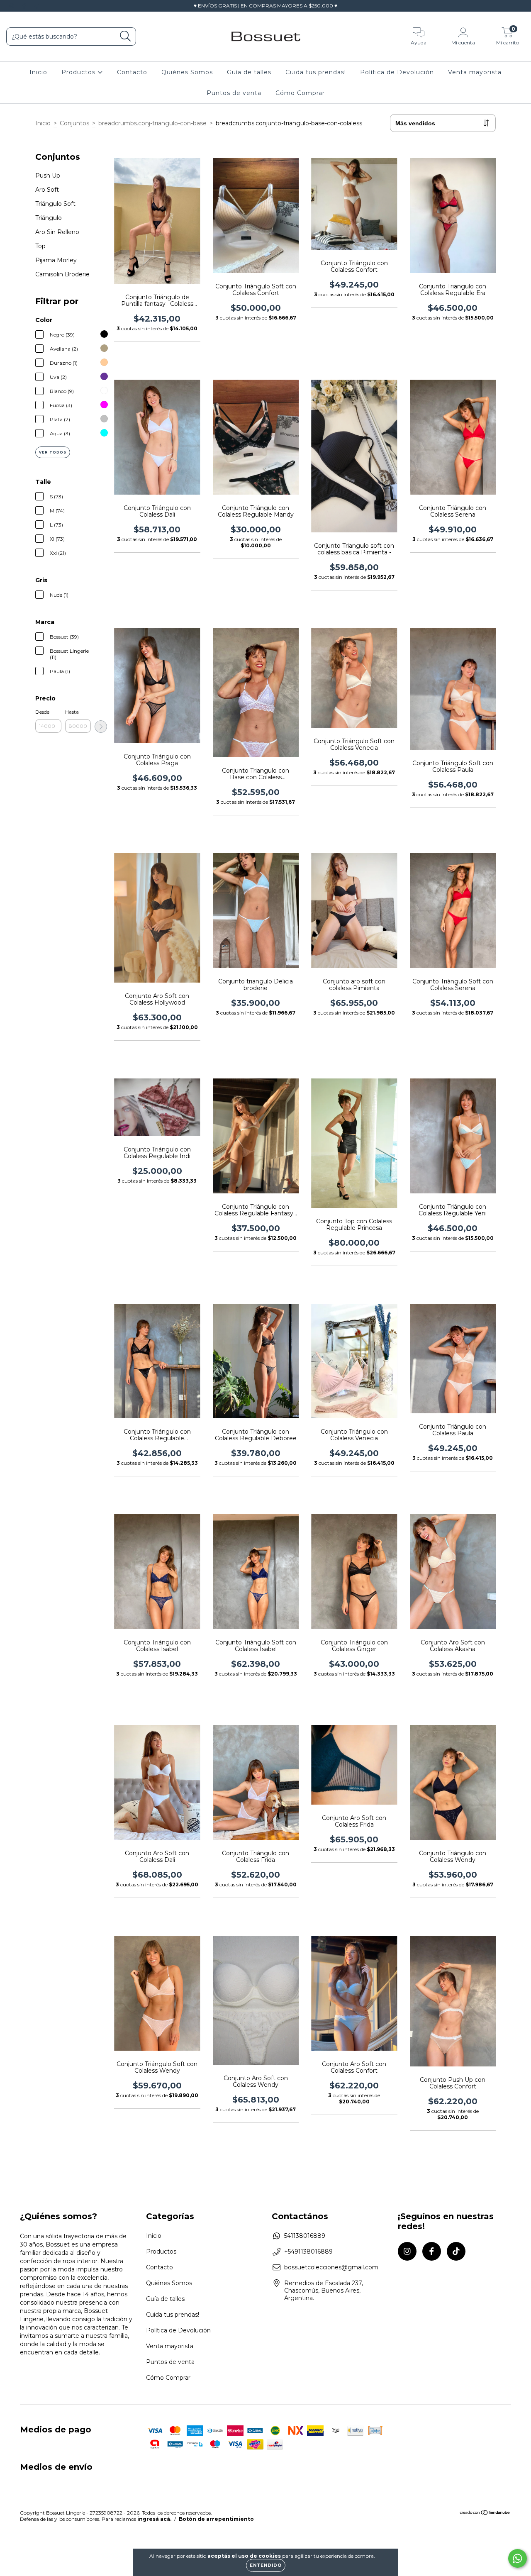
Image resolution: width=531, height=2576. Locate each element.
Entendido (266, 2565)
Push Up (48, 176)
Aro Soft (47, 190)
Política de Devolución (397, 72)
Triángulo (49, 218)
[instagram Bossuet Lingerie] (12, 6)
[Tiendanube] (485, 2514)
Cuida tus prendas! (316, 72)
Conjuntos (74, 123)
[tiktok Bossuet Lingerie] (37, 6)
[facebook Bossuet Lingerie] (25, 6)
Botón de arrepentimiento (216, 2519)
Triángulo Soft (55, 204)
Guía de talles (249, 72)
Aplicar (101, 727)
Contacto (132, 72)
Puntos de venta (234, 93)
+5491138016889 (308, 2252)
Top (40, 246)
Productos (79, 72)
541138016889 (305, 2236)
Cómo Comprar (300, 93)
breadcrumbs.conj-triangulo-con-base (152, 123)
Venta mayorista (475, 72)
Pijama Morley (56, 260)
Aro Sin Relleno (57, 232)
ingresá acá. (154, 2519)
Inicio (38, 72)
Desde (42, 712)
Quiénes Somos (187, 72)
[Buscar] (125, 36)
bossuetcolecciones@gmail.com (331, 2267)
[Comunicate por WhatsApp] (518, 2558)
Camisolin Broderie (62, 274)
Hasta (72, 712)
